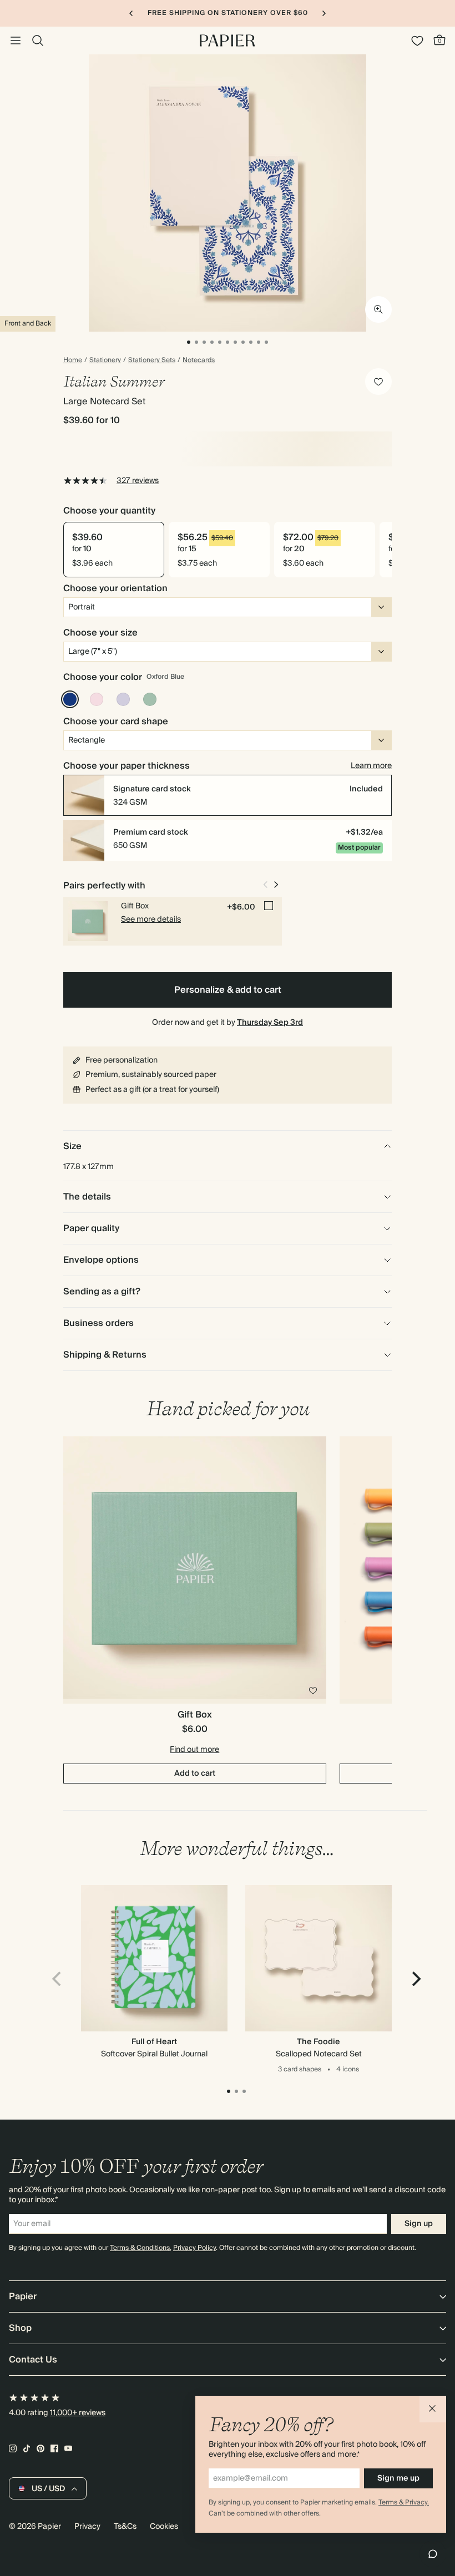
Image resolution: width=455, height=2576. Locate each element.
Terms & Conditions (140, 2248)
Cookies (164, 2527)
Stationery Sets (152, 360)
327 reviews (138, 481)
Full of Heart (154, 2042)
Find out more (194, 1750)
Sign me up (398, 2478)
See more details (151, 919)
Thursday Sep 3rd (270, 1023)
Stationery (105, 360)
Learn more (371, 766)
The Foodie (318, 2042)
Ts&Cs (125, 2527)
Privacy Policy (194, 2248)
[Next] (415, 1979)
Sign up (419, 2224)
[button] (433, 2409)
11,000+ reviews (78, 2413)
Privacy (87, 2527)
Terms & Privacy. (404, 2503)
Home (73, 360)
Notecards (199, 360)
